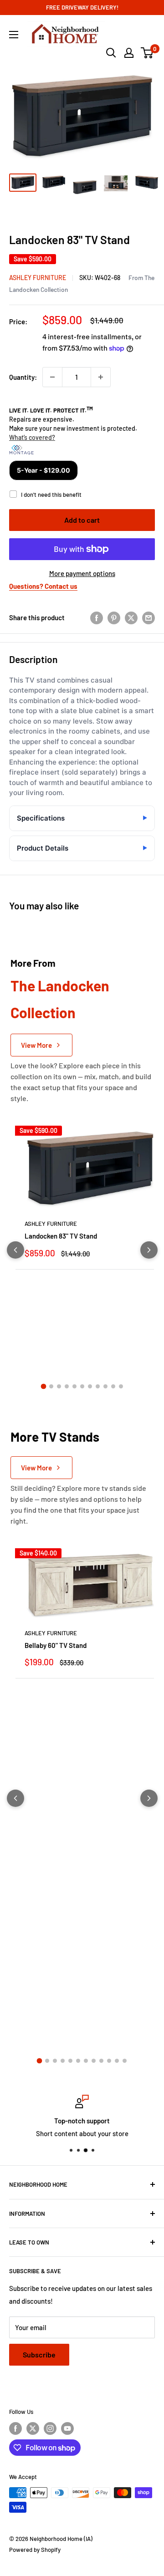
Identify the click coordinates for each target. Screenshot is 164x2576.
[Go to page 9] (105, 1386)
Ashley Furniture (38, 278)
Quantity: (23, 377)
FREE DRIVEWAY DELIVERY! (82, 7)
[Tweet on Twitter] (131, 617)
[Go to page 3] (59, 1386)
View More (36, 1045)
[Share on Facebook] (97, 617)
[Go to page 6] (82, 1386)
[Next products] (149, 1250)
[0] (147, 53)
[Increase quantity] (101, 377)
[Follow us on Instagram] (50, 2428)
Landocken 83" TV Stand (61, 1236)
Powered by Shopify (35, 2550)
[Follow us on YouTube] (67, 2428)
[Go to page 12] (125, 2061)
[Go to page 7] (90, 1386)
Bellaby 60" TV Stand (56, 1645)
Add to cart (82, 520)
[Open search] (111, 53)
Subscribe (39, 2354)
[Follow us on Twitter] (33, 2428)
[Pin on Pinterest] (114, 617)
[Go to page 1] (43, 1387)
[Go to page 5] (74, 1386)
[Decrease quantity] (52, 377)
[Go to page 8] (98, 1386)
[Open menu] (14, 35)
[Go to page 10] (113, 1386)
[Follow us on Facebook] (15, 2428)
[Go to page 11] (121, 1386)
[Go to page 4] (67, 1386)
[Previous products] (15, 1250)
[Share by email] (149, 617)
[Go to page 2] (51, 1386)
